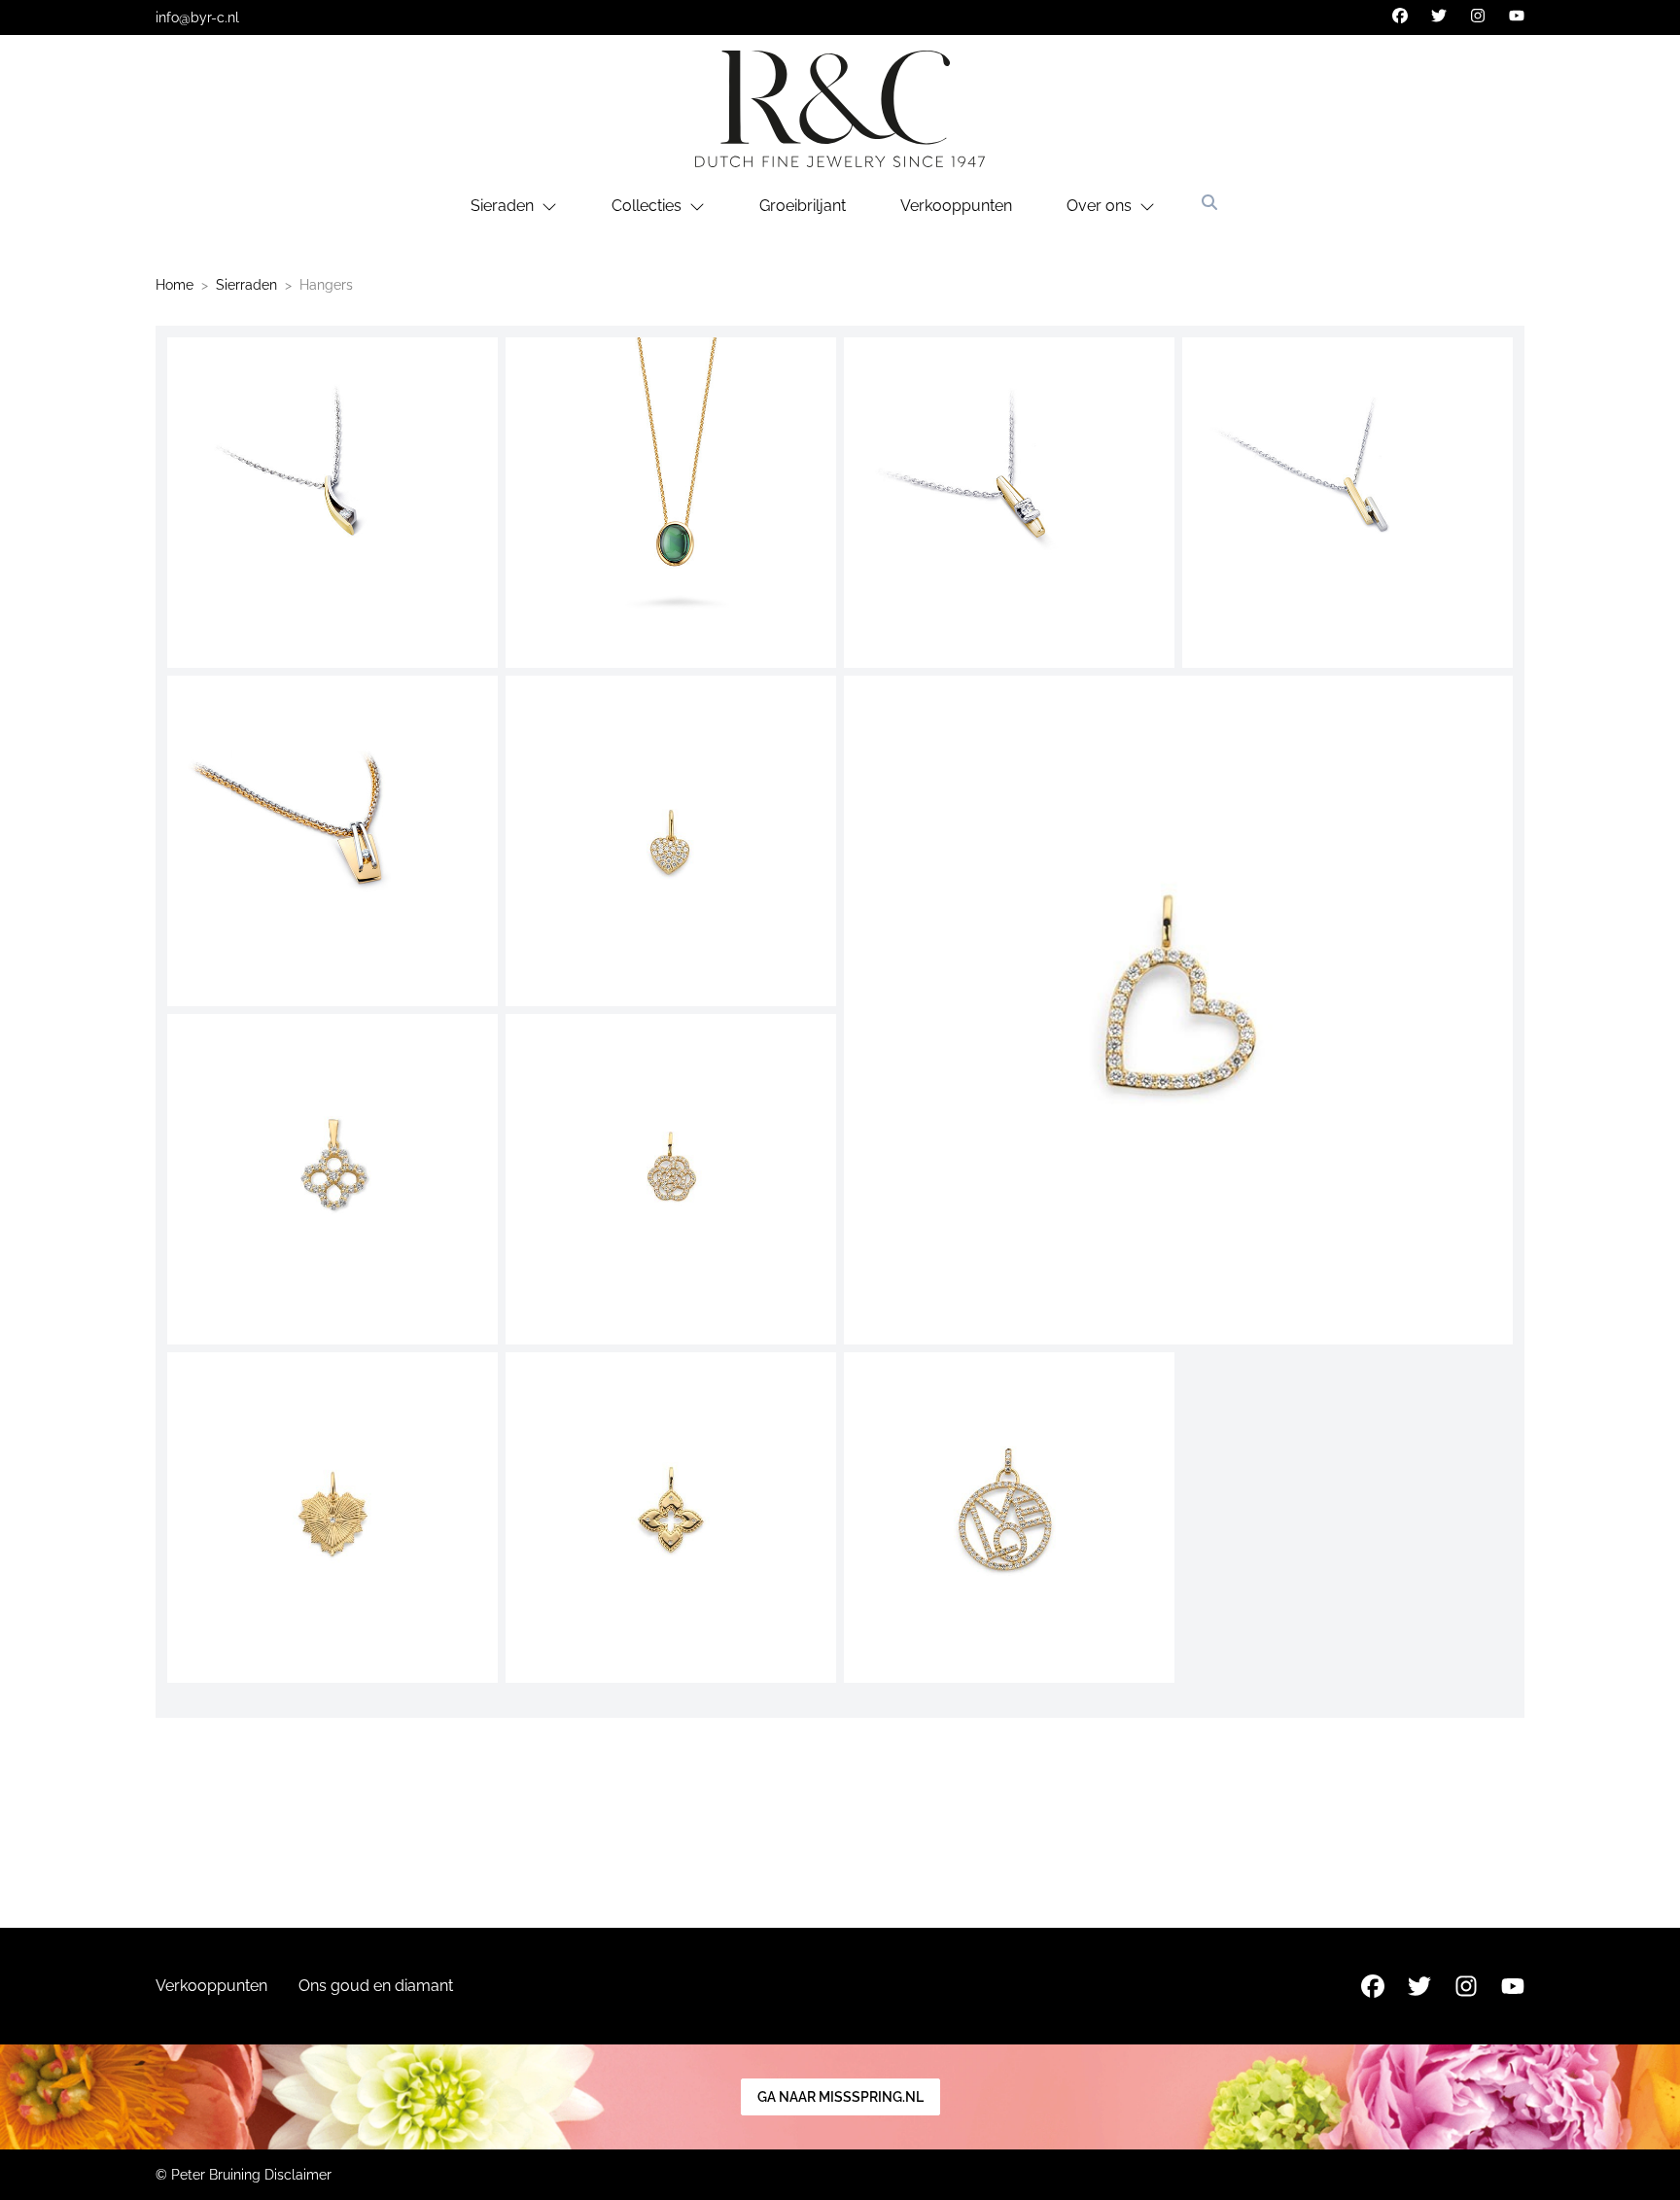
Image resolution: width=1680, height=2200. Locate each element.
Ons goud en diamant (376, 1986)
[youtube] (1517, 16)
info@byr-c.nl (197, 17)
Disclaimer (298, 2175)
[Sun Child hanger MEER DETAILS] (332, 1518)
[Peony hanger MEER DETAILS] (671, 1179)
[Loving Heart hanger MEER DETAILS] (1178, 1010)
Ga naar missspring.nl (840, 2097)
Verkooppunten (956, 206)
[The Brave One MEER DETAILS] (671, 1518)
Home (175, 285)
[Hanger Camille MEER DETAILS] (1009, 503)
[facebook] (1400, 16)
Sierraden (246, 285)
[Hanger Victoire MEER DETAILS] (332, 503)
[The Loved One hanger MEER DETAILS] (1009, 1518)
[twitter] (1439, 16)
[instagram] (1478, 16)
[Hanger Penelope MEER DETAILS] (1347, 503)
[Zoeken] (1209, 202)
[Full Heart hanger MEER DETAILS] (671, 841)
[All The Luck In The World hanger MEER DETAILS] (332, 1179)
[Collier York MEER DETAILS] (671, 503)
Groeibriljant (803, 206)
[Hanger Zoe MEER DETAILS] (332, 841)
